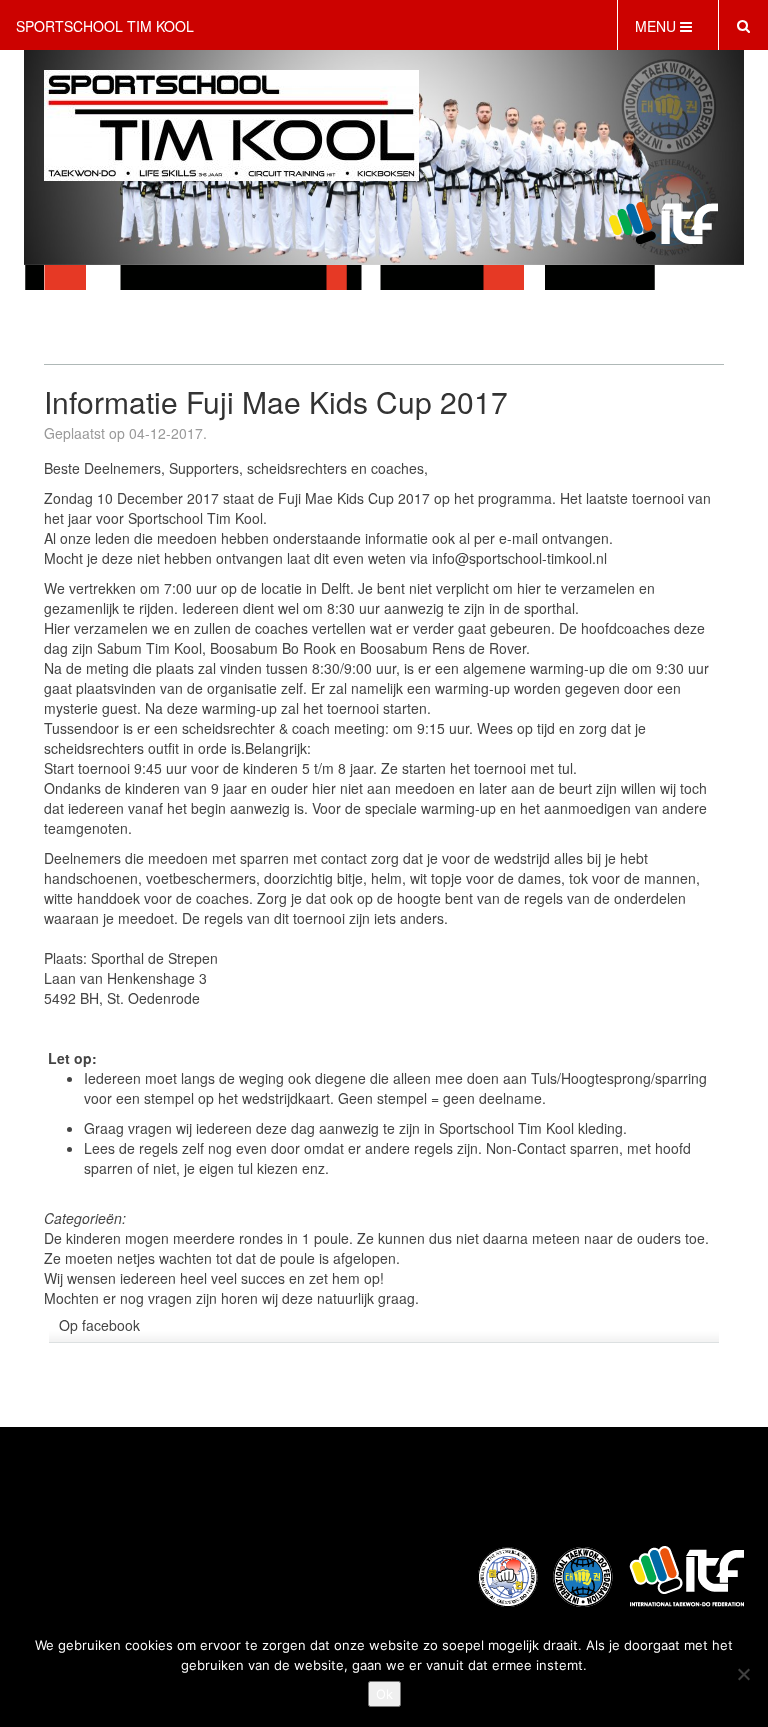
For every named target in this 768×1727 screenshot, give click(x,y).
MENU (657, 26)
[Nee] (743, 1674)
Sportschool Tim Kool (105, 26)
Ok (384, 1694)
